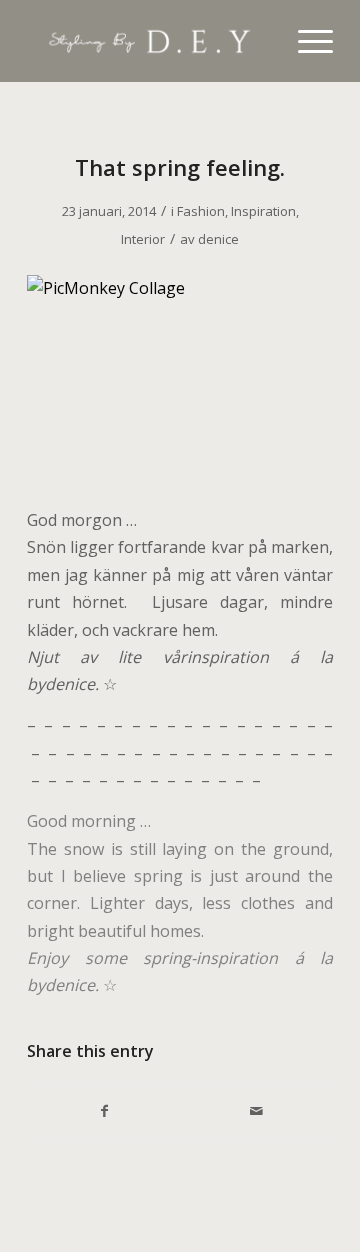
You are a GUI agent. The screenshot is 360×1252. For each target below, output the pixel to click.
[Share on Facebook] (104, 1111)
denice (218, 239)
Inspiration (263, 211)
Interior (143, 239)
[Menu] (305, 41)
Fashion (201, 211)
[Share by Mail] (256, 1111)
